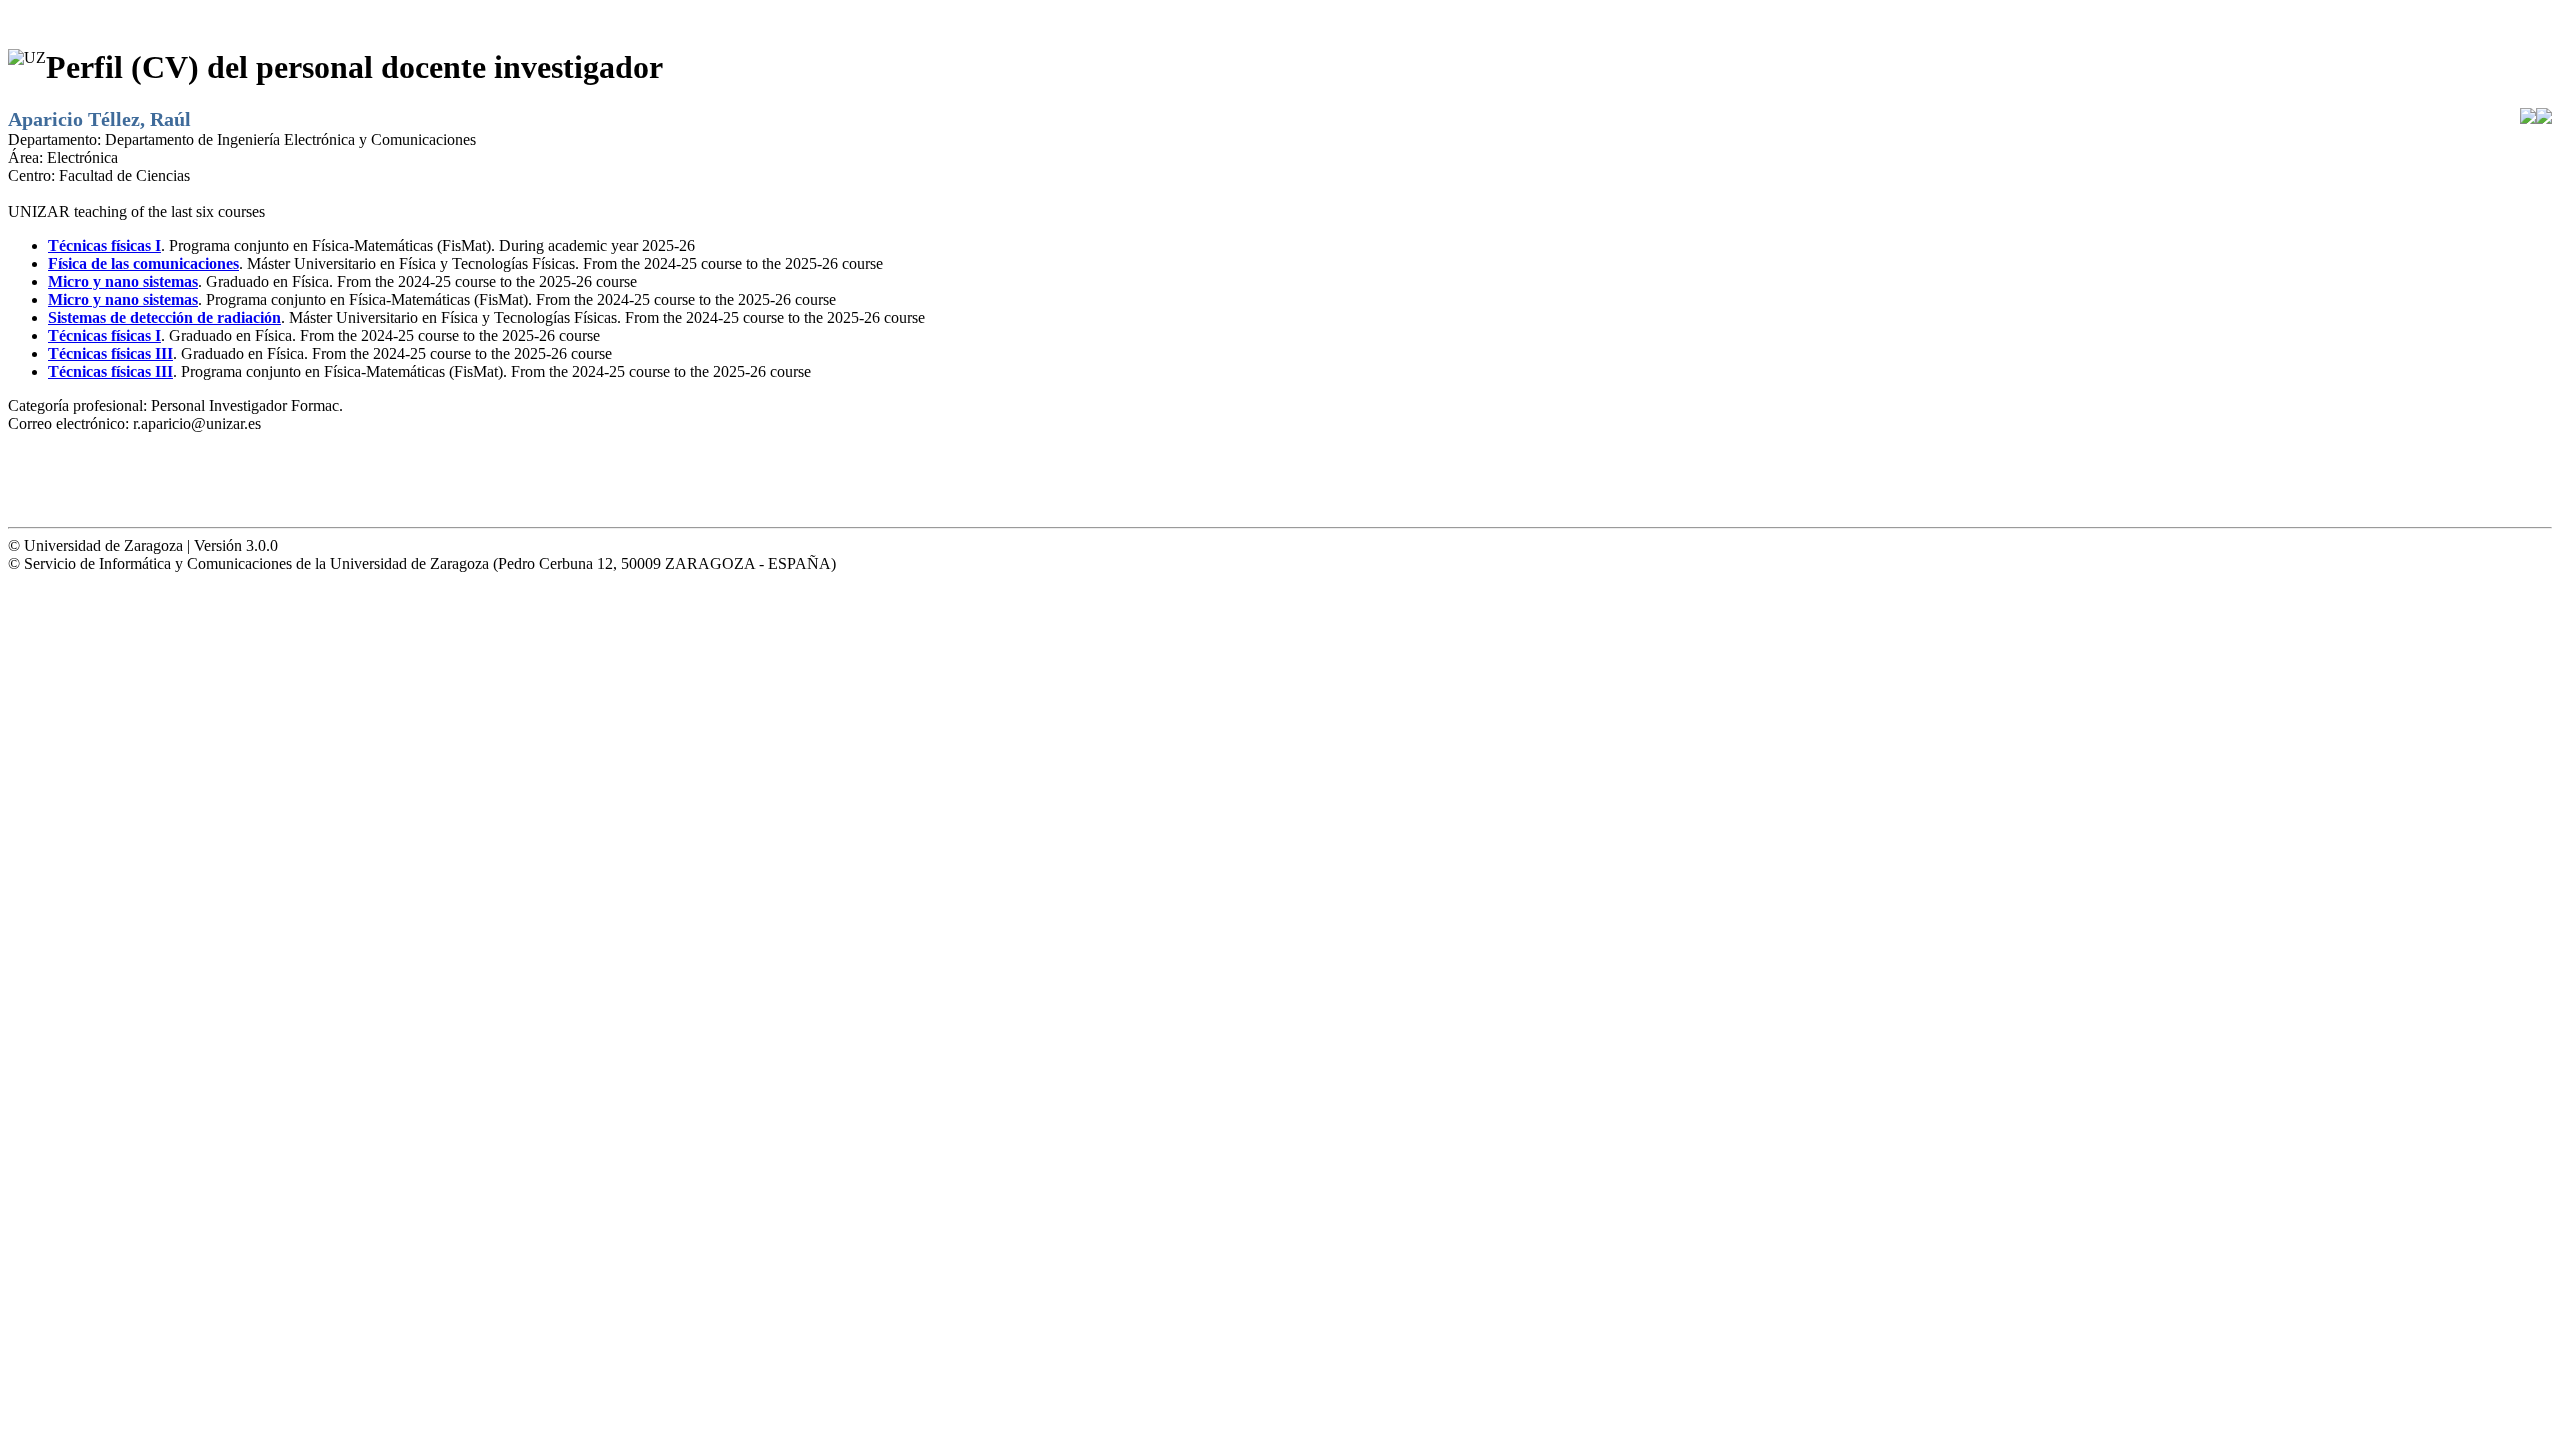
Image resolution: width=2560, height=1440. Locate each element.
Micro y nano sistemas (123, 281)
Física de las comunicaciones (143, 263)
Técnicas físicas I (104, 245)
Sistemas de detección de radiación (164, 317)
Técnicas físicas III (110, 353)
